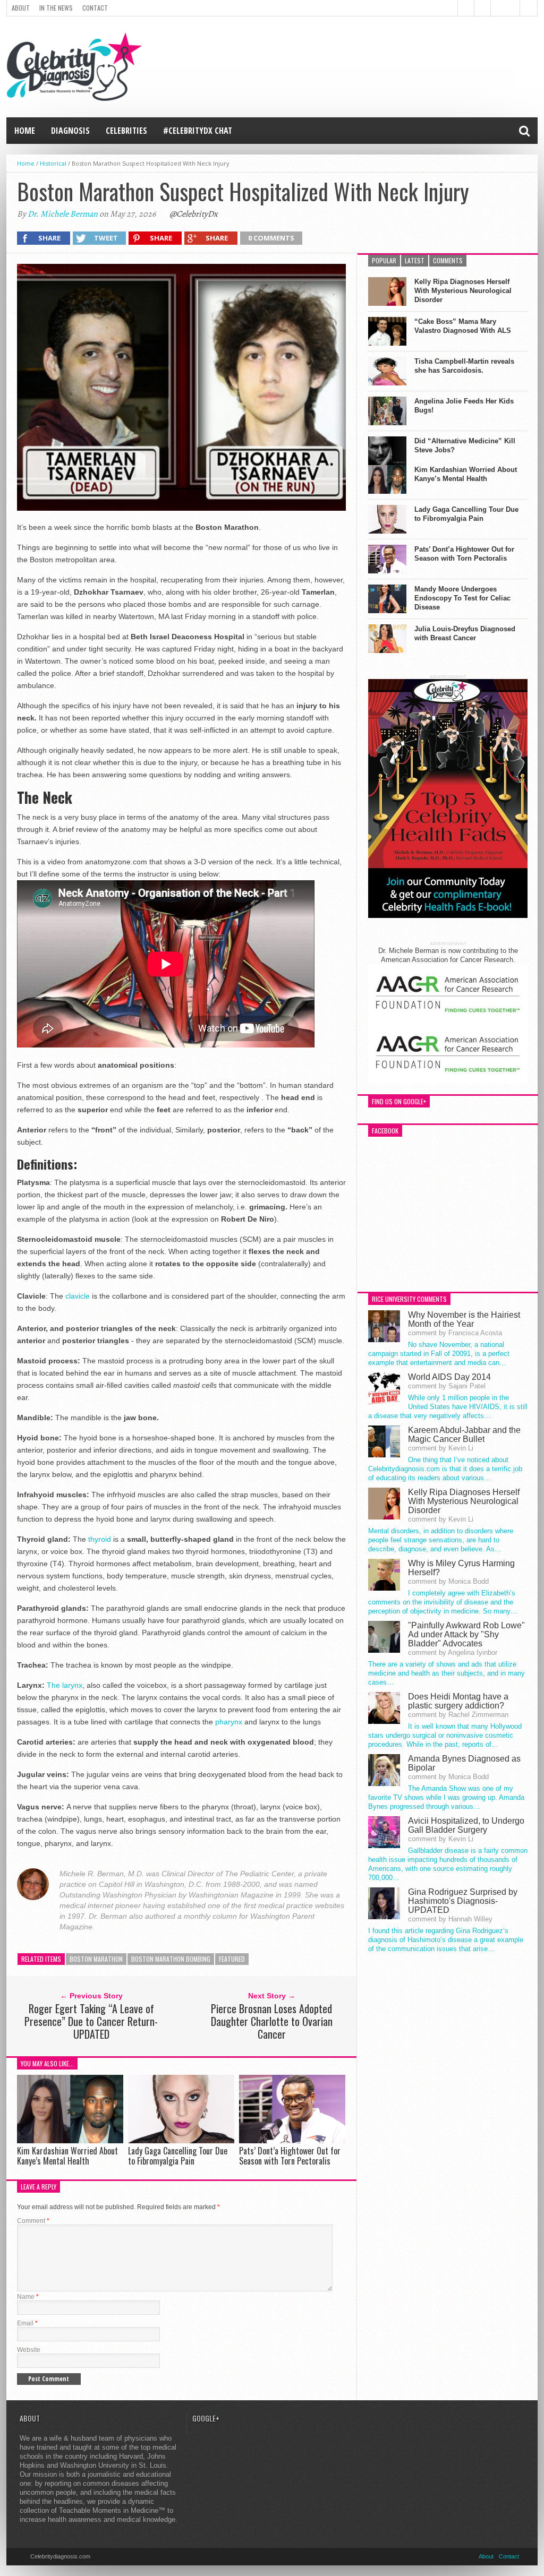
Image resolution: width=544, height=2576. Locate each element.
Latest (415, 260)
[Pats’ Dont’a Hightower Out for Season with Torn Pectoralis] (292, 2140)
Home (25, 131)
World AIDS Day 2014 (449, 1377)
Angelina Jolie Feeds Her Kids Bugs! (464, 406)
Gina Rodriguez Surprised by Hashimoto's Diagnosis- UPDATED (463, 1901)
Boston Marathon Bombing (171, 1959)
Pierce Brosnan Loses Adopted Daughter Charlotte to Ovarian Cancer (272, 2021)
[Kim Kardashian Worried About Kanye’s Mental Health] (70, 2140)
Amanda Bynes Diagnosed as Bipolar (464, 1763)
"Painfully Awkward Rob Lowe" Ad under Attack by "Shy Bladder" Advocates (466, 1634)
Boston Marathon (96, 1959)
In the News (56, 8)
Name (28, 2297)
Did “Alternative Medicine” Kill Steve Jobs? (465, 445)
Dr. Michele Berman (63, 214)
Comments (448, 260)
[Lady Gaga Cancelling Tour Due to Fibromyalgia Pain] (181, 2140)
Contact (95, 8)
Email (27, 2323)
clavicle (78, 1296)
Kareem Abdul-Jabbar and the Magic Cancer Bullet (464, 1435)
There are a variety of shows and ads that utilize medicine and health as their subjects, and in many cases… (447, 1673)
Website (29, 2350)
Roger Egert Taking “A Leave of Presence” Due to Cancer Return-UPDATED (91, 2021)
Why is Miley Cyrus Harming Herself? (461, 1568)
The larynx (65, 1685)
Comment (33, 2221)
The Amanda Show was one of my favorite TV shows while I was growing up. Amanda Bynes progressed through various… (446, 1797)
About (21, 8)
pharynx (229, 1722)
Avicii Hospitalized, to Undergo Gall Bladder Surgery (466, 1825)
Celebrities (126, 131)
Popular (384, 260)
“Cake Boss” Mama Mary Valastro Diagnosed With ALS (463, 326)
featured (232, 1959)
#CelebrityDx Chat (198, 131)
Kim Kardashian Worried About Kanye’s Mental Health (67, 2156)
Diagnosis (70, 131)
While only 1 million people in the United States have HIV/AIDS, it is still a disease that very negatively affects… (448, 1407)
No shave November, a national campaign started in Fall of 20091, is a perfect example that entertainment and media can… (439, 1354)
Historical (53, 163)
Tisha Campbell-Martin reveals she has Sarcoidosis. (464, 366)
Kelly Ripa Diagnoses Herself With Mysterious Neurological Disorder (463, 291)
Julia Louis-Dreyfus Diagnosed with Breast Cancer (465, 633)
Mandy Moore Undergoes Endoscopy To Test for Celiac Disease (462, 598)
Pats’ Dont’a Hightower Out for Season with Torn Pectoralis (290, 2156)
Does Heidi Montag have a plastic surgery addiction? (458, 1701)
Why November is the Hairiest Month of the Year (464, 1319)
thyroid (101, 1539)
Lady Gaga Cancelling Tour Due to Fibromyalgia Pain (178, 2156)
